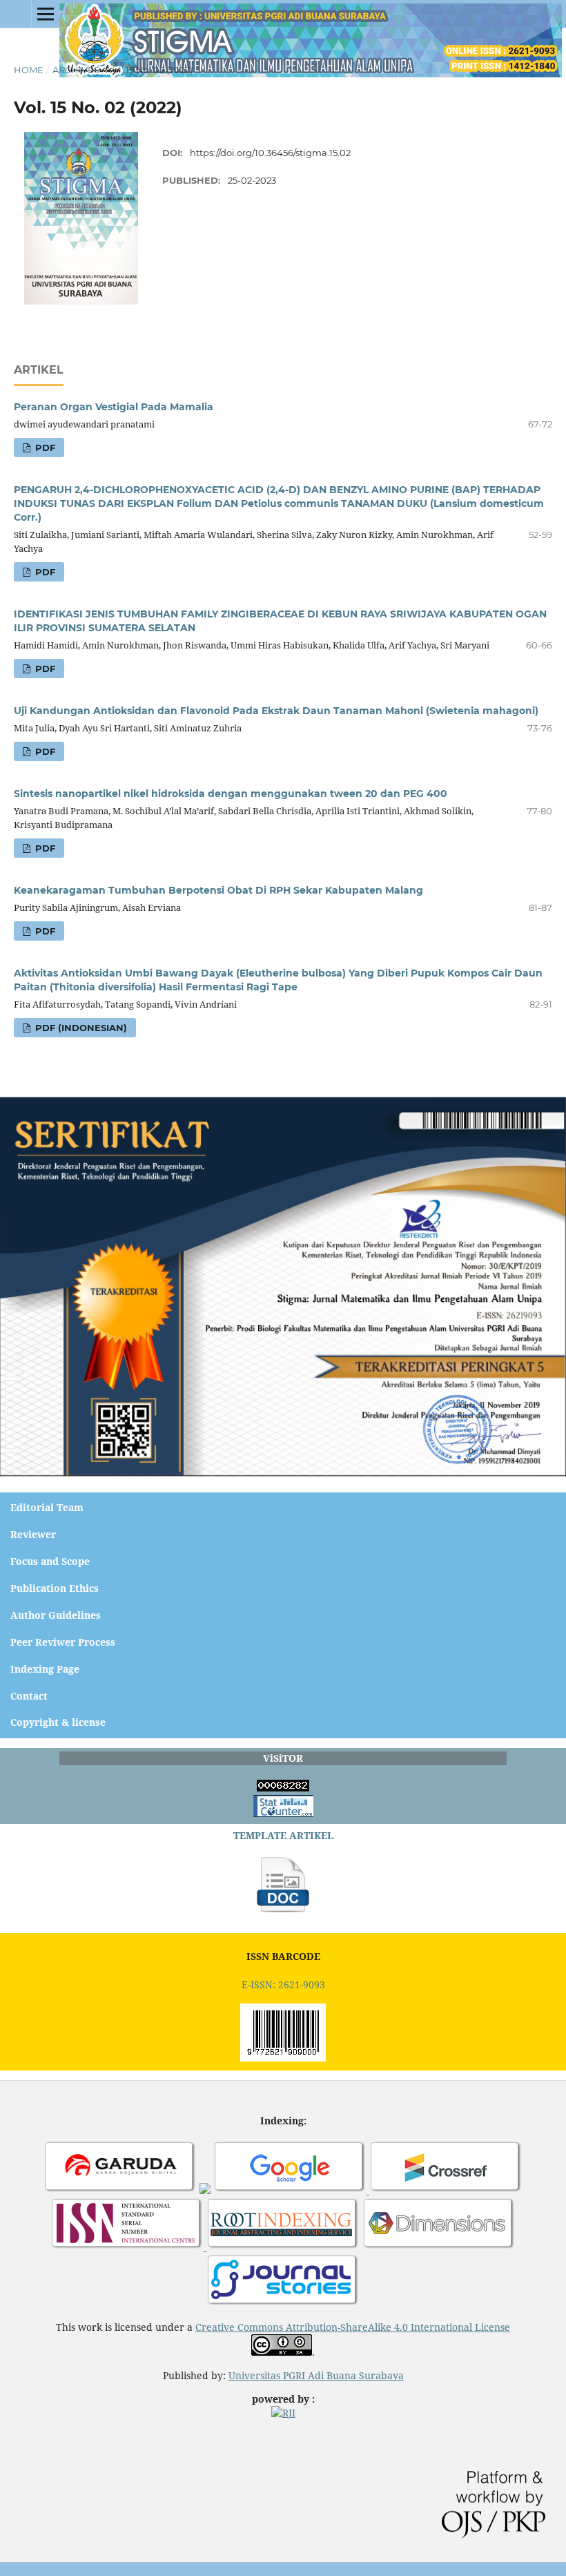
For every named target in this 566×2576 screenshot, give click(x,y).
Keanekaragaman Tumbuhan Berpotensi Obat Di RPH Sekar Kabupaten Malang (218, 890)
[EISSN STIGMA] (283, 2058)
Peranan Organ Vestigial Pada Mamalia (114, 407)
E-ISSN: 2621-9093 (283, 1984)
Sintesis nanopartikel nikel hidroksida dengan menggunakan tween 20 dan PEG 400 (231, 794)
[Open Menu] (46, 14)
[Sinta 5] (205, 2190)
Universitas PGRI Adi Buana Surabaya (316, 2375)
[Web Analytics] (283, 1788)
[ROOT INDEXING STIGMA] (283, 2247)
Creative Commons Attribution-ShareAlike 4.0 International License (353, 2327)
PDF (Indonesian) (80, 1028)
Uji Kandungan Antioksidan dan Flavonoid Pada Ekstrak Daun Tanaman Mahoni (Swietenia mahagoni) (276, 711)
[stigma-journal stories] (283, 2304)
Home (29, 70)
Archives (76, 70)
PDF (44, 448)
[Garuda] (120, 2190)
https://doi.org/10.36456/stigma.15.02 (270, 153)
